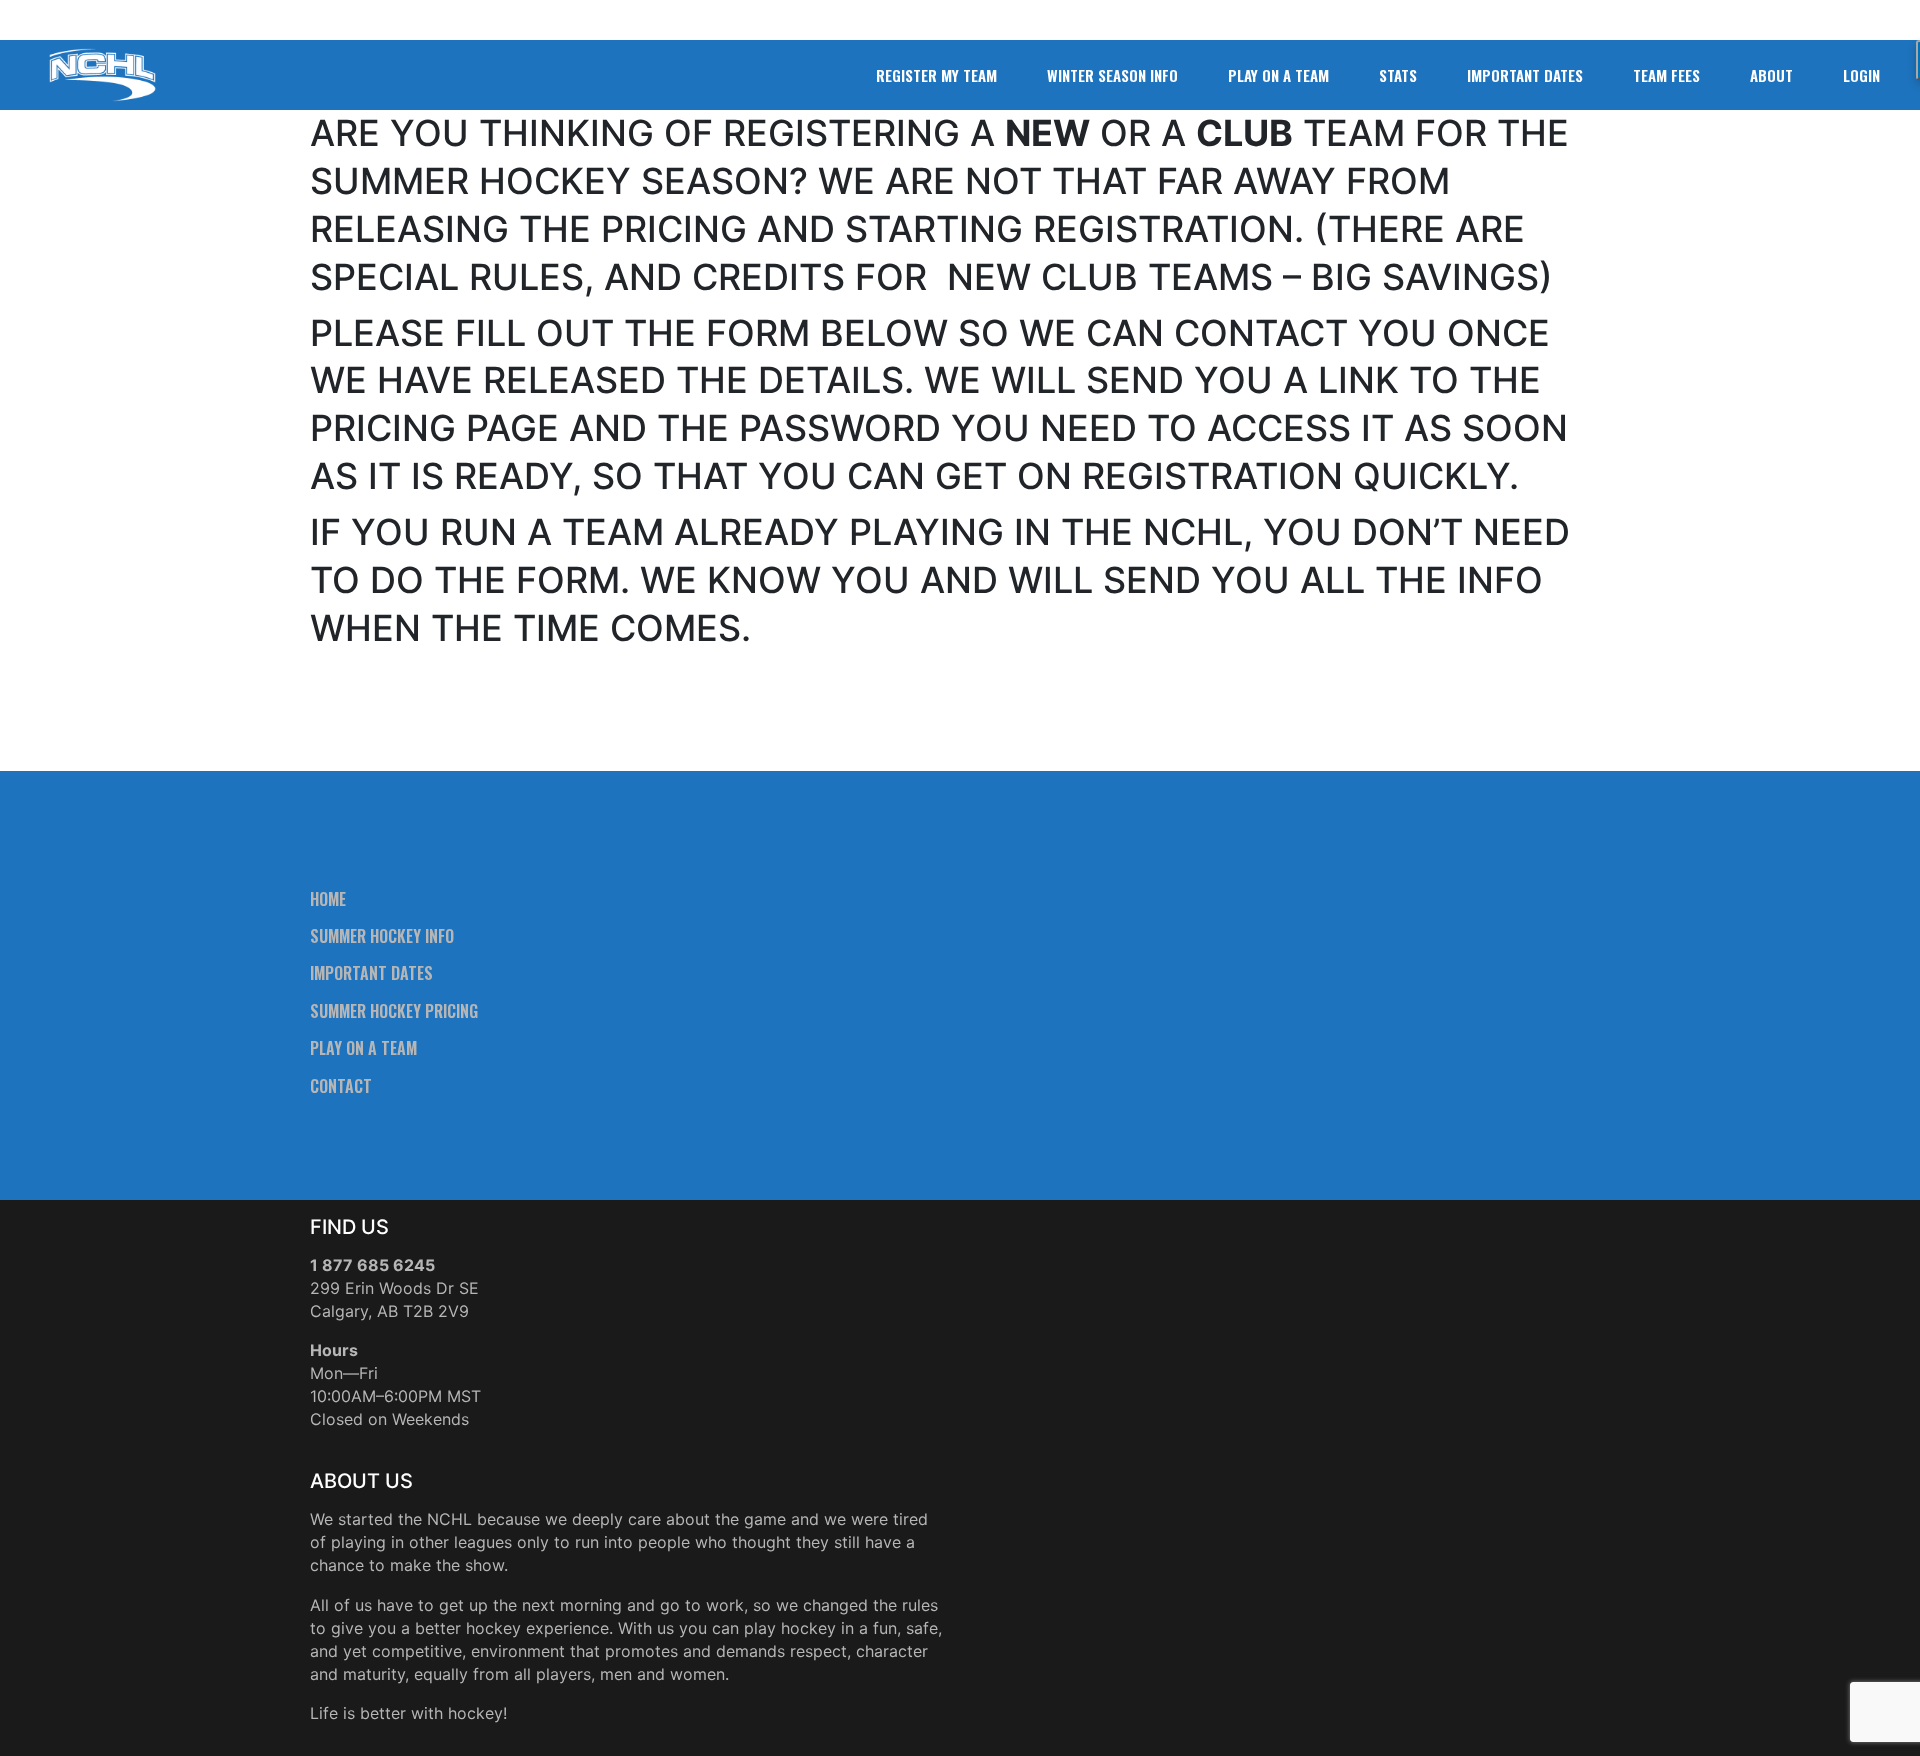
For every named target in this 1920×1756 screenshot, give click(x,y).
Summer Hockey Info (382, 936)
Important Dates (371, 973)
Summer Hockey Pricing (394, 1011)
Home (328, 899)
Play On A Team (363, 1048)
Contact (341, 1086)
